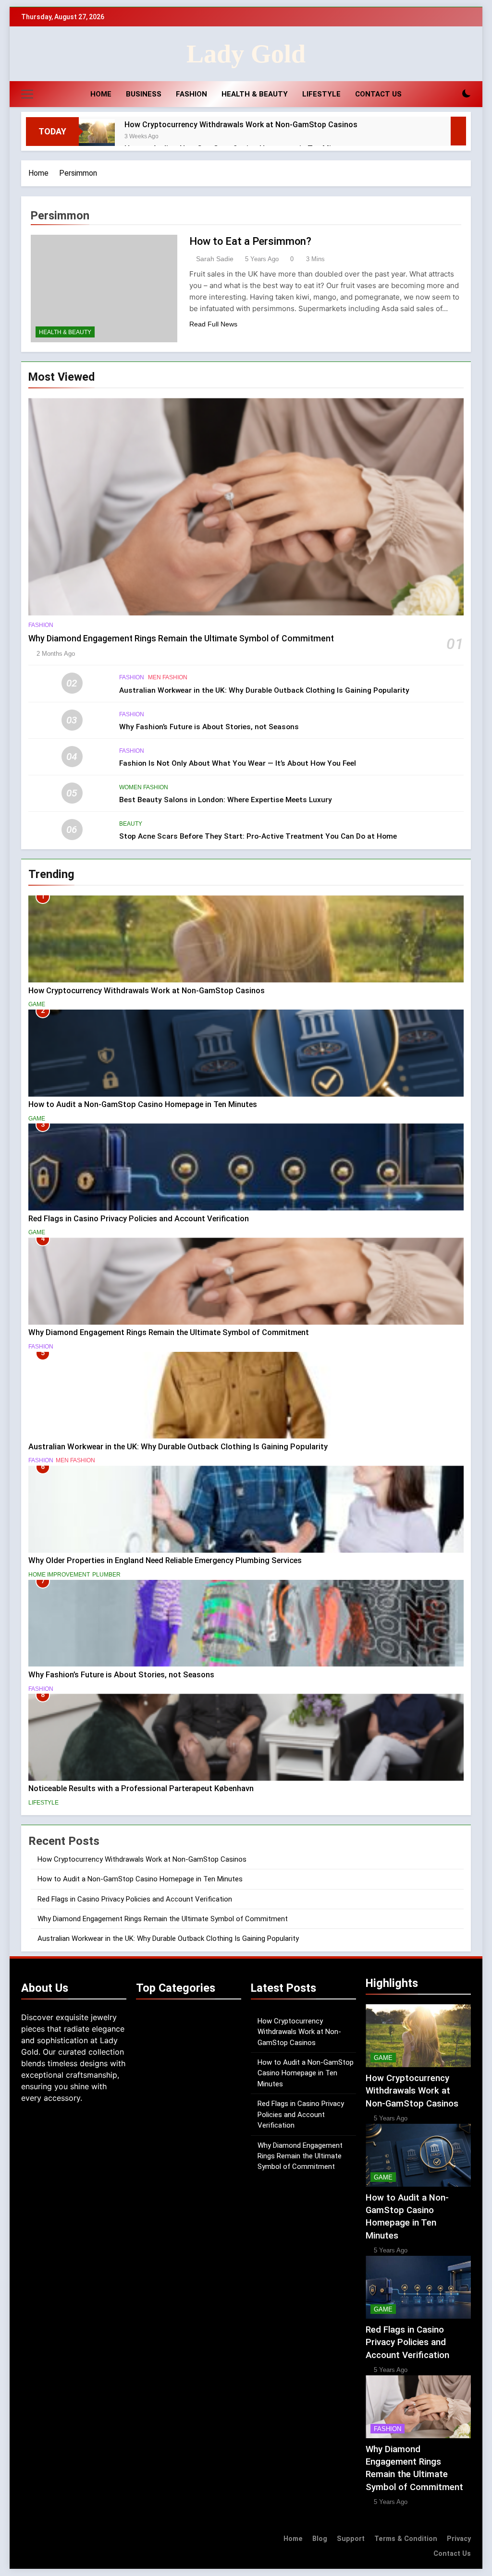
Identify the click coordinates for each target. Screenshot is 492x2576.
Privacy (459, 2539)
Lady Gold (246, 54)
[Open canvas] (27, 94)
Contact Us (378, 94)
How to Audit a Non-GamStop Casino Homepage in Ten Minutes (143, 1104)
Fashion (191, 94)
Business (144, 94)
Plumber (106, 1575)
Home (101, 94)
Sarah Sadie (215, 259)
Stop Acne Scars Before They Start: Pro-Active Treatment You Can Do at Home (258, 836)
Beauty (131, 824)
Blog (320, 2539)
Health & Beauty (255, 94)
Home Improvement (59, 1575)
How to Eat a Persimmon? (250, 241)
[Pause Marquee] (458, 131)
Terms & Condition (406, 2539)
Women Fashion (144, 787)
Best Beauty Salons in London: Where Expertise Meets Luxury (226, 800)
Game (37, 1004)
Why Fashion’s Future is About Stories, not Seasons (209, 727)
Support (351, 2539)
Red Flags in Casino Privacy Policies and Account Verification (139, 1219)
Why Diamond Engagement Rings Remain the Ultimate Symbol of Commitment (181, 638)
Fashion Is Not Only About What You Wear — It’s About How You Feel (238, 763)
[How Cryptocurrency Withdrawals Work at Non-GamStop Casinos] (97, 137)
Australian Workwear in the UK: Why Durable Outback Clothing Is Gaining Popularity (264, 690)
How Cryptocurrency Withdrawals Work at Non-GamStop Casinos (241, 125)
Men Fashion (168, 677)
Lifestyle (321, 94)
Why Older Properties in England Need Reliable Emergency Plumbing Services (165, 1560)
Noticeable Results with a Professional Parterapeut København (141, 1788)
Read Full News (213, 324)
